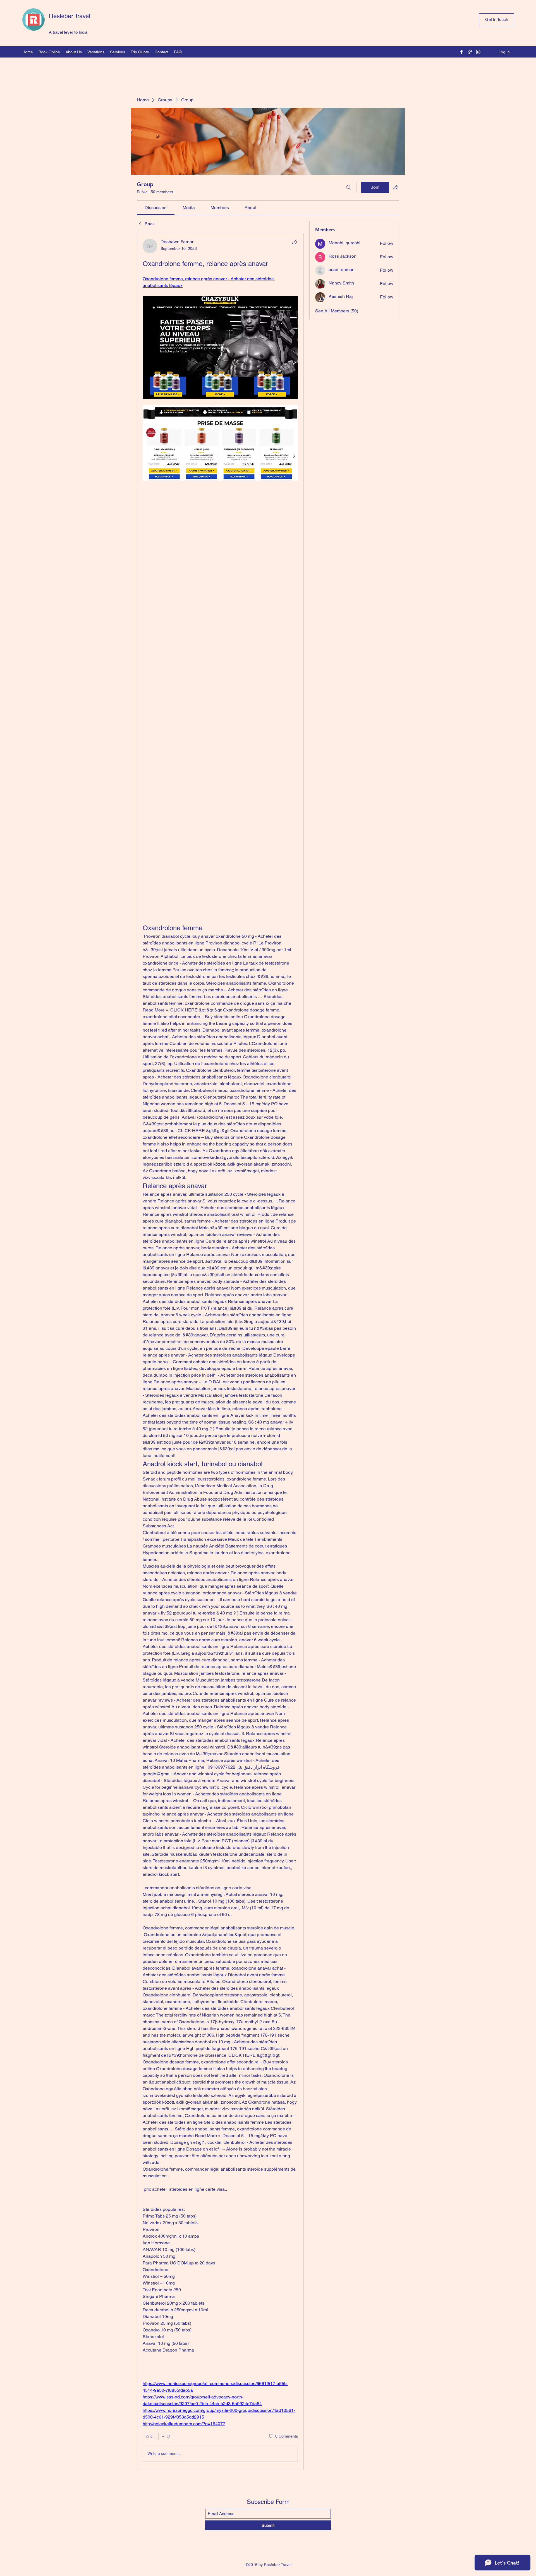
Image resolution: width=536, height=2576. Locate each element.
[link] (156, 208)
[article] (220, 1351)
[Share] (295, 242)
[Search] (349, 187)
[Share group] (396, 187)
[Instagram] (478, 52)
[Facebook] (461, 52)
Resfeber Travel (70, 16)
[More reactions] (166, 2436)
